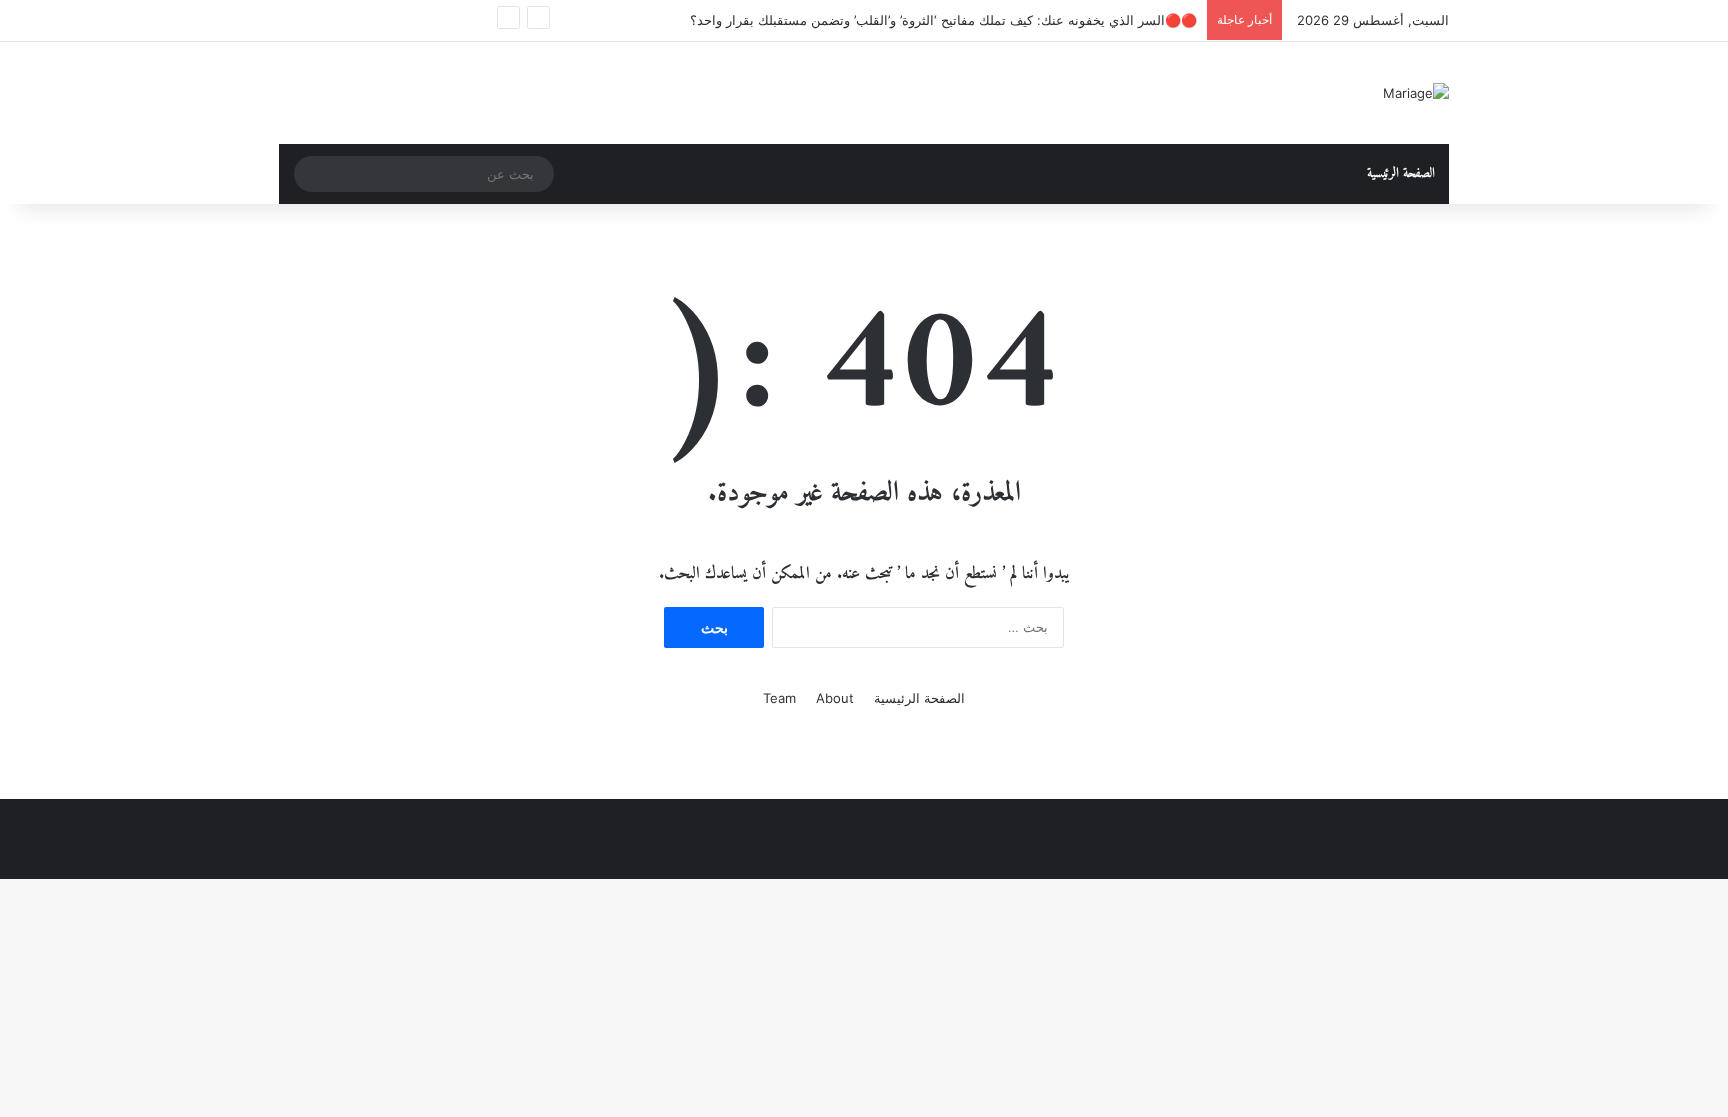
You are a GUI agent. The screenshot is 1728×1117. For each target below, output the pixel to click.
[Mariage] (1416, 93)
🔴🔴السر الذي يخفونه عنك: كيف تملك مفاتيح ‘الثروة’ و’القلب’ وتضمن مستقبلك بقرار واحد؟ (943, 20)
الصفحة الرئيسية (1401, 173)
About (835, 698)
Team (779, 698)
